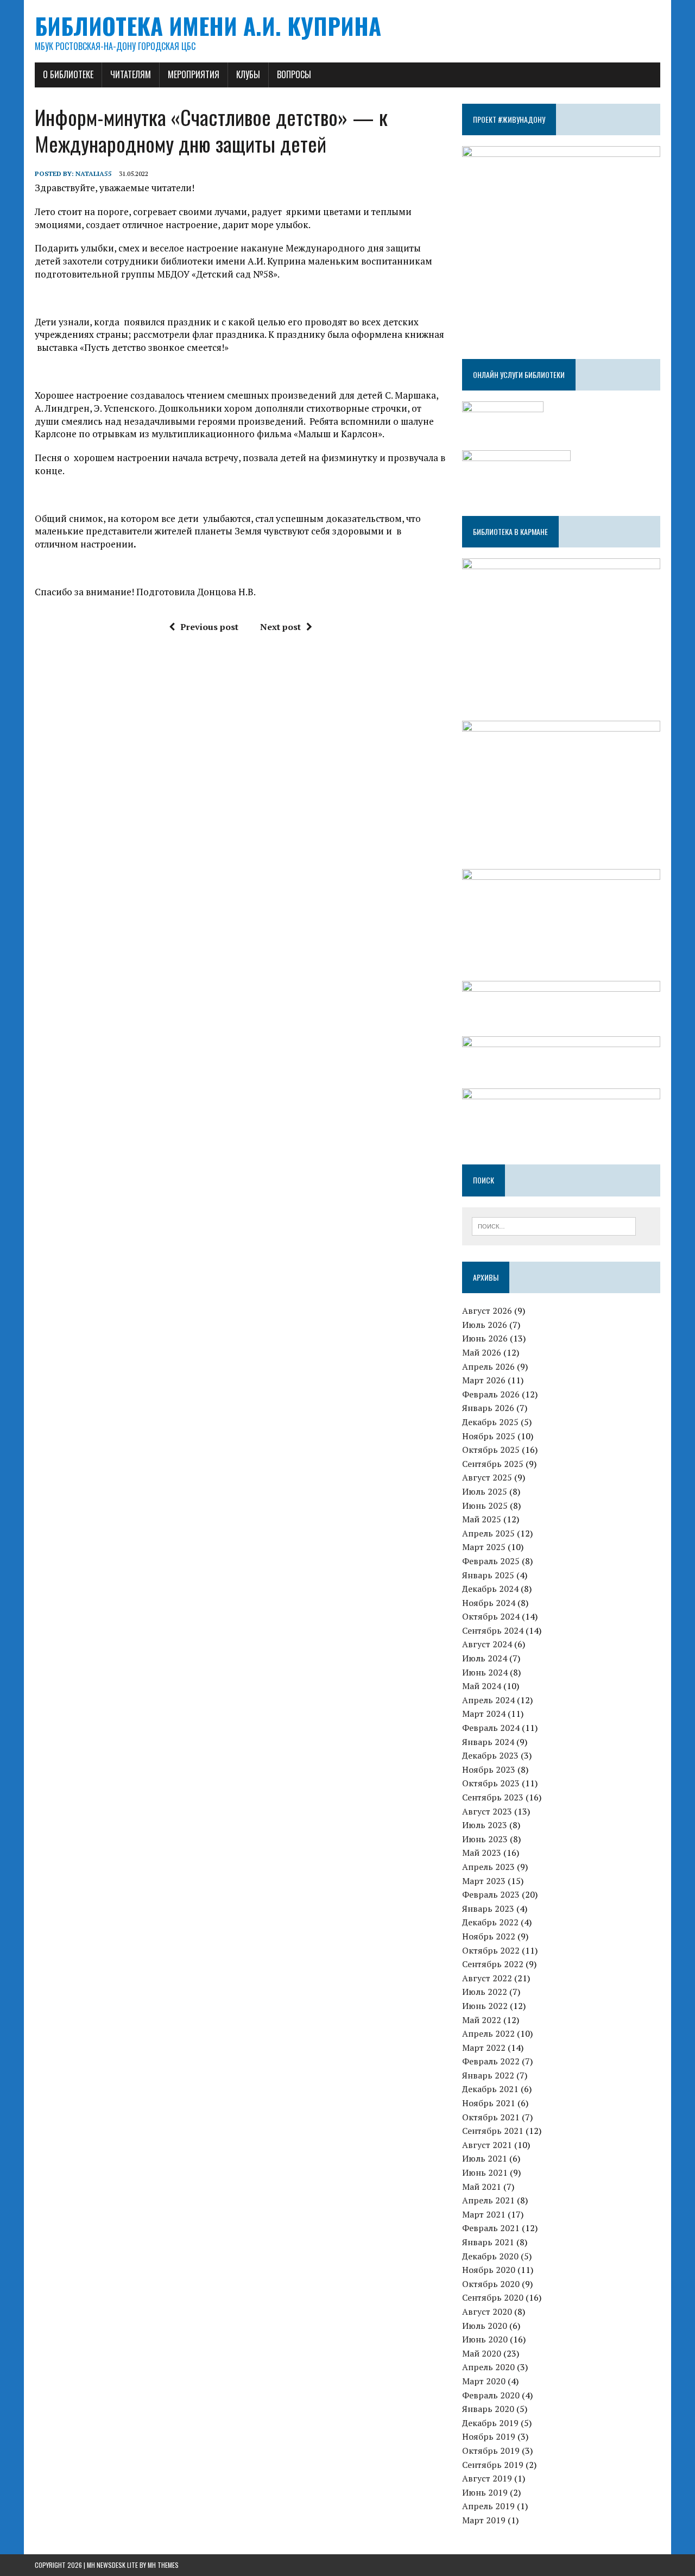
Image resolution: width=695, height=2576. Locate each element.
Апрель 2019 (488, 2506)
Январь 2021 (488, 2242)
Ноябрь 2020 (489, 2270)
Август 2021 (487, 2145)
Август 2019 (487, 2478)
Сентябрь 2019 (493, 2465)
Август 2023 (487, 1811)
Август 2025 (487, 1477)
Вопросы (294, 74)
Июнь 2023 (485, 1839)
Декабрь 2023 (490, 1755)
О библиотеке (68, 74)
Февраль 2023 (491, 1894)
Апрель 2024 (488, 1700)
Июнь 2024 (485, 1672)
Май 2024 (482, 1686)
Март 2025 (484, 1547)
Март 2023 (484, 1881)
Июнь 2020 (485, 2339)
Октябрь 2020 (491, 2284)
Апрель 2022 (488, 2033)
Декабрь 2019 (490, 2423)
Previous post (209, 627)
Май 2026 (482, 1352)
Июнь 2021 (485, 2172)
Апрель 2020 (488, 2367)
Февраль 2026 (491, 1394)
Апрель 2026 (488, 1366)
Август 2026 (487, 1311)
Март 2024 (484, 1714)
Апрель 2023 (488, 1867)
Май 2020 (482, 2353)
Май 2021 (482, 2187)
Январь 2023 (488, 1909)
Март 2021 (484, 2214)
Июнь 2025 (485, 1506)
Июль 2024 (485, 1658)
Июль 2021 (485, 2158)
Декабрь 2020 (490, 2256)
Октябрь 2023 (491, 1783)
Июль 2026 (485, 1325)
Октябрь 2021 (491, 2117)
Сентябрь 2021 (493, 2131)
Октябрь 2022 (491, 1950)
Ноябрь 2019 (489, 2436)
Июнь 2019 (485, 2492)
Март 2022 (484, 2048)
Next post (280, 627)
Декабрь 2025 (490, 1422)
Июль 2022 (485, 1992)
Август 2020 (487, 2312)
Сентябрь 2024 (493, 1630)
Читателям (131, 74)
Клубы (248, 74)
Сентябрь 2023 (493, 1797)
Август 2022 (487, 1978)
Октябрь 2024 (491, 1616)
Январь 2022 (488, 2075)
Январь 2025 (488, 1575)
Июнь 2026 (485, 1338)
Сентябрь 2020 (493, 2297)
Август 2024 (487, 1644)
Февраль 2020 (491, 2395)
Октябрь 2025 (491, 1450)
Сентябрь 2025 (493, 1464)
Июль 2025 (485, 1491)
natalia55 (94, 174)
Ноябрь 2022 (489, 1936)
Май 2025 (482, 1519)
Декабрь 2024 (490, 1589)
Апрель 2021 (488, 2200)
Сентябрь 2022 (493, 1964)
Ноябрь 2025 (489, 1436)
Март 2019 (484, 2520)
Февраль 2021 (491, 2228)
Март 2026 (484, 1380)
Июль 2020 (485, 2326)
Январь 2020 (488, 2409)
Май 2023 (482, 1853)
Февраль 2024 (491, 1728)
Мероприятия (194, 74)
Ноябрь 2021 (489, 2103)
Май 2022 (482, 2020)
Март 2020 (484, 2381)
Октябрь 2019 (491, 2451)
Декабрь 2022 (490, 1922)
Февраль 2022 (491, 2061)
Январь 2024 (488, 1742)
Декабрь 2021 (490, 2089)
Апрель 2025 (488, 1533)
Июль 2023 (485, 1825)
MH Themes (163, 2565)
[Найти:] (554, 1225)
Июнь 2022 (485, 2006)
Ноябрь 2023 (489, 1769)
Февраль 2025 (491, 1561)
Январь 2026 (488, 1408)
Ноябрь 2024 (489, 1603)
